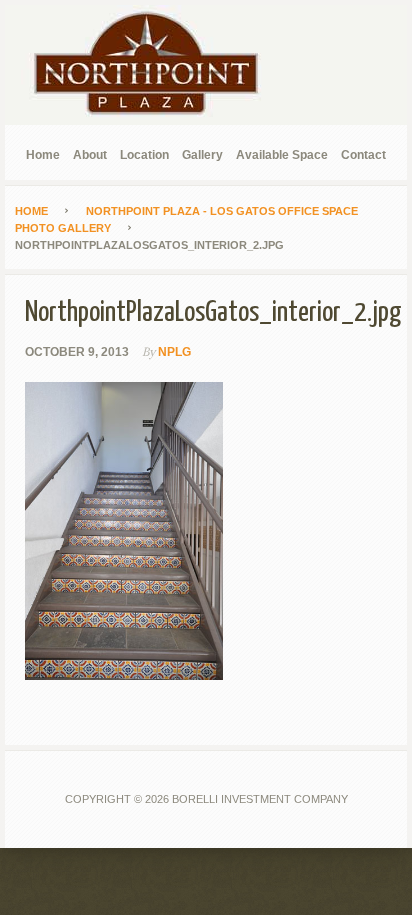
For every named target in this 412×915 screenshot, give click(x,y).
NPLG (174, 352)
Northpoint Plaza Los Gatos (155, 65)
